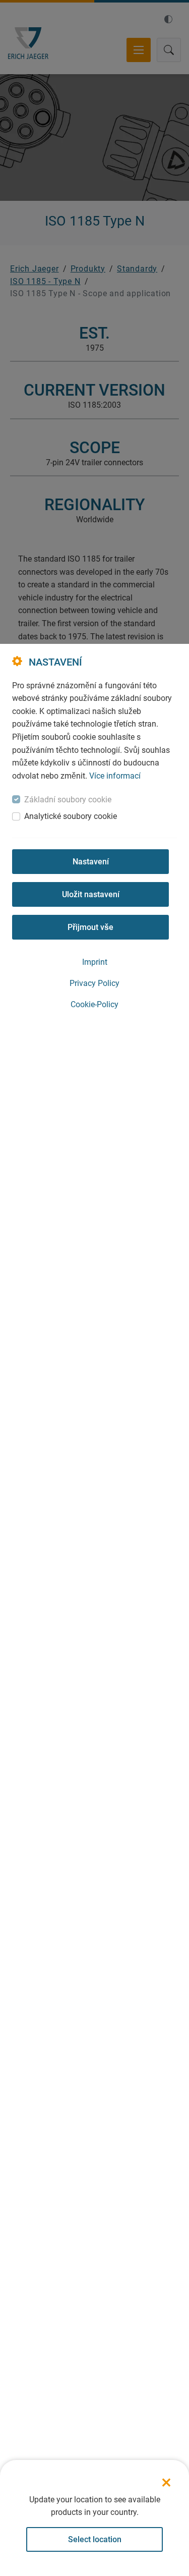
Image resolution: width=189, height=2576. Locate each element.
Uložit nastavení (91, 894)
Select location (95, 2539)
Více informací (115, 776)
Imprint (95, 962)
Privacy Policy (94, 983)
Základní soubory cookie (68, 800)
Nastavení (91, 862)
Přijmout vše (90, 927)
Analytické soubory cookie (71, 816)
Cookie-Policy (94, 1004)
